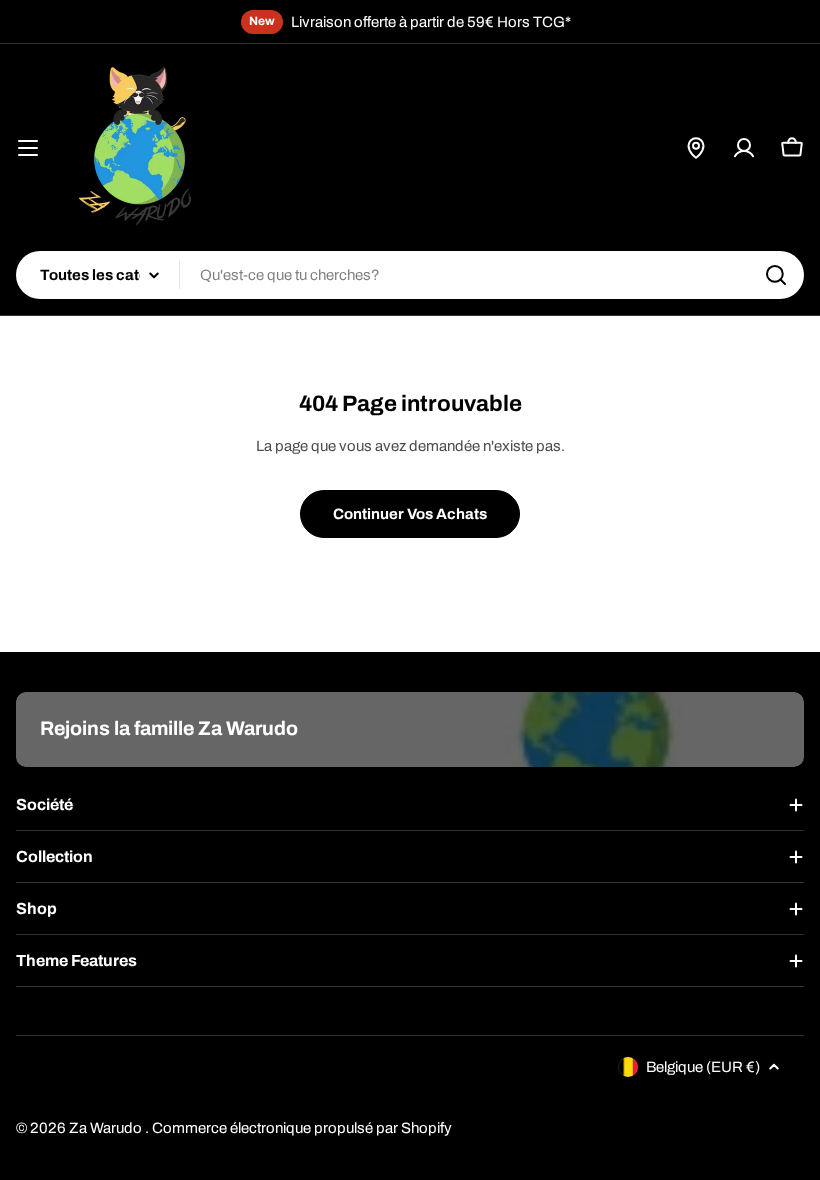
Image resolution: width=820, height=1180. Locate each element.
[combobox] (410, 275)
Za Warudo (107, 1128)
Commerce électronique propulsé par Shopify (302, 1128)
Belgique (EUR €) (703, 1067)
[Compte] (744, 148)
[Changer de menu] (28, 148)
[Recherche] (776, 275)
